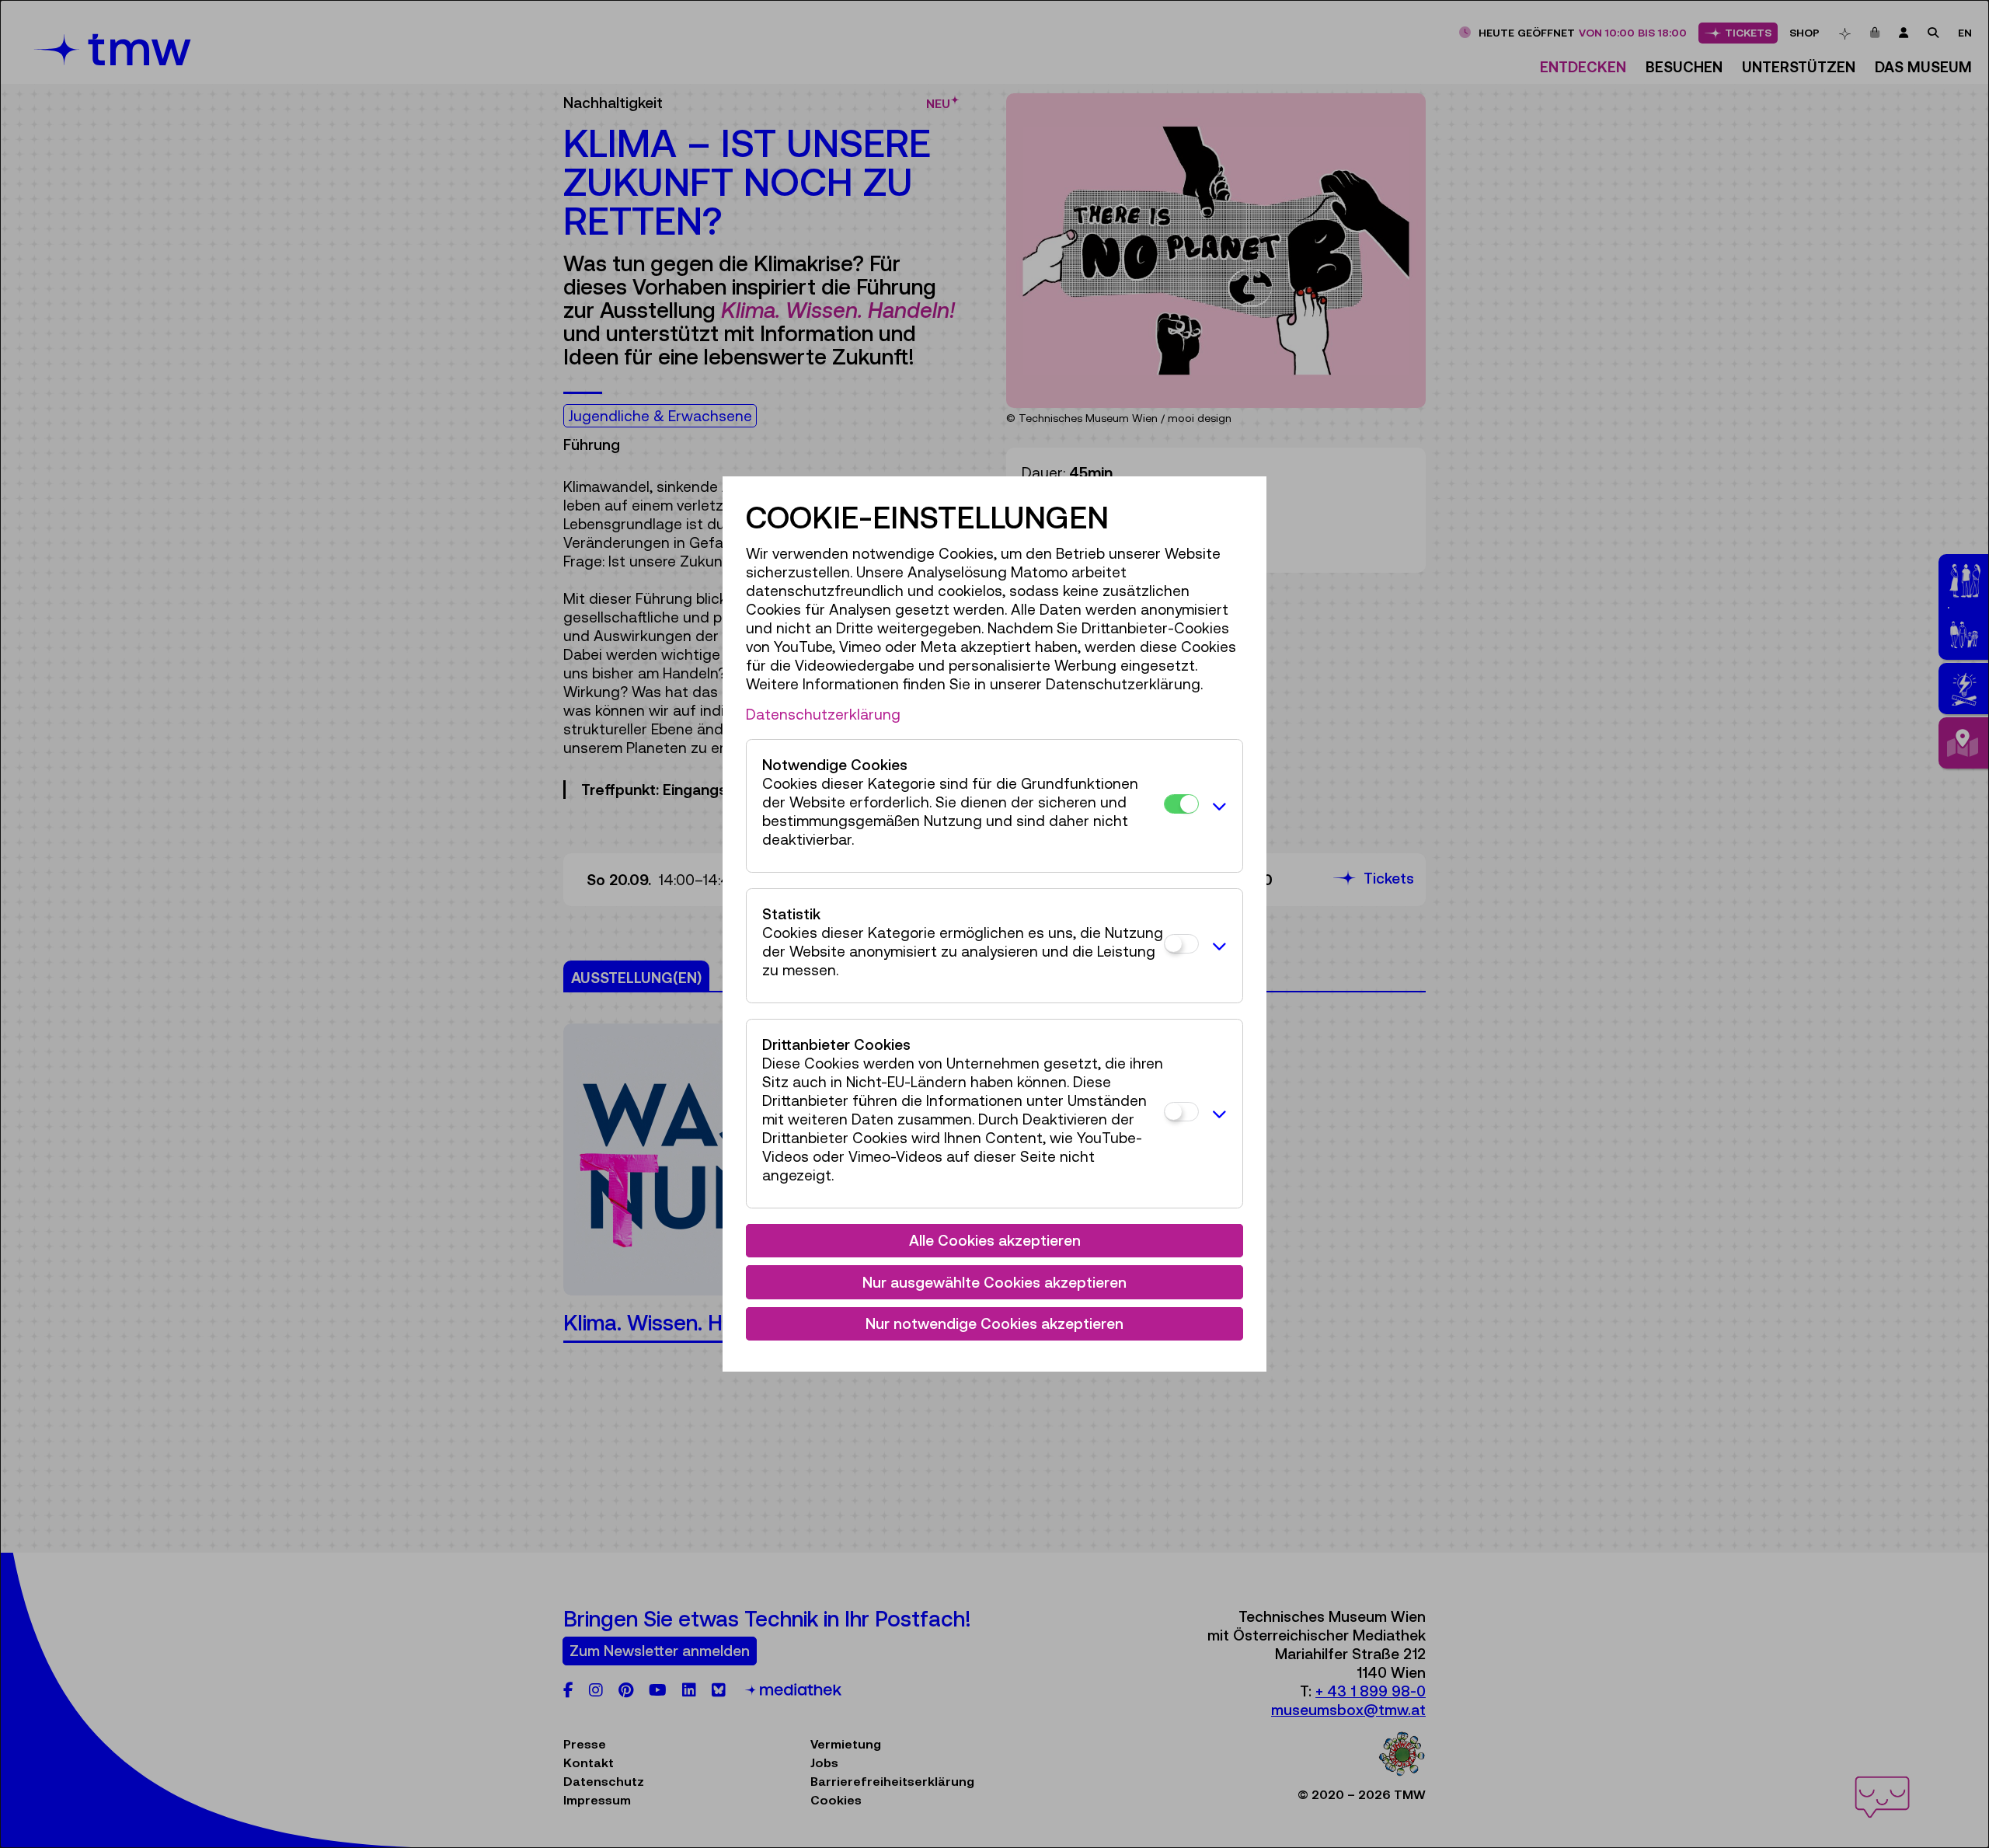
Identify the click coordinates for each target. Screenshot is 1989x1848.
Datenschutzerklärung (823, 714)
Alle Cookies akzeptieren (995, 1240)
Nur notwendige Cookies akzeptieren (994, 1323)
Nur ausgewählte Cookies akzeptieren (994, 1282)
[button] (1217, 806)
